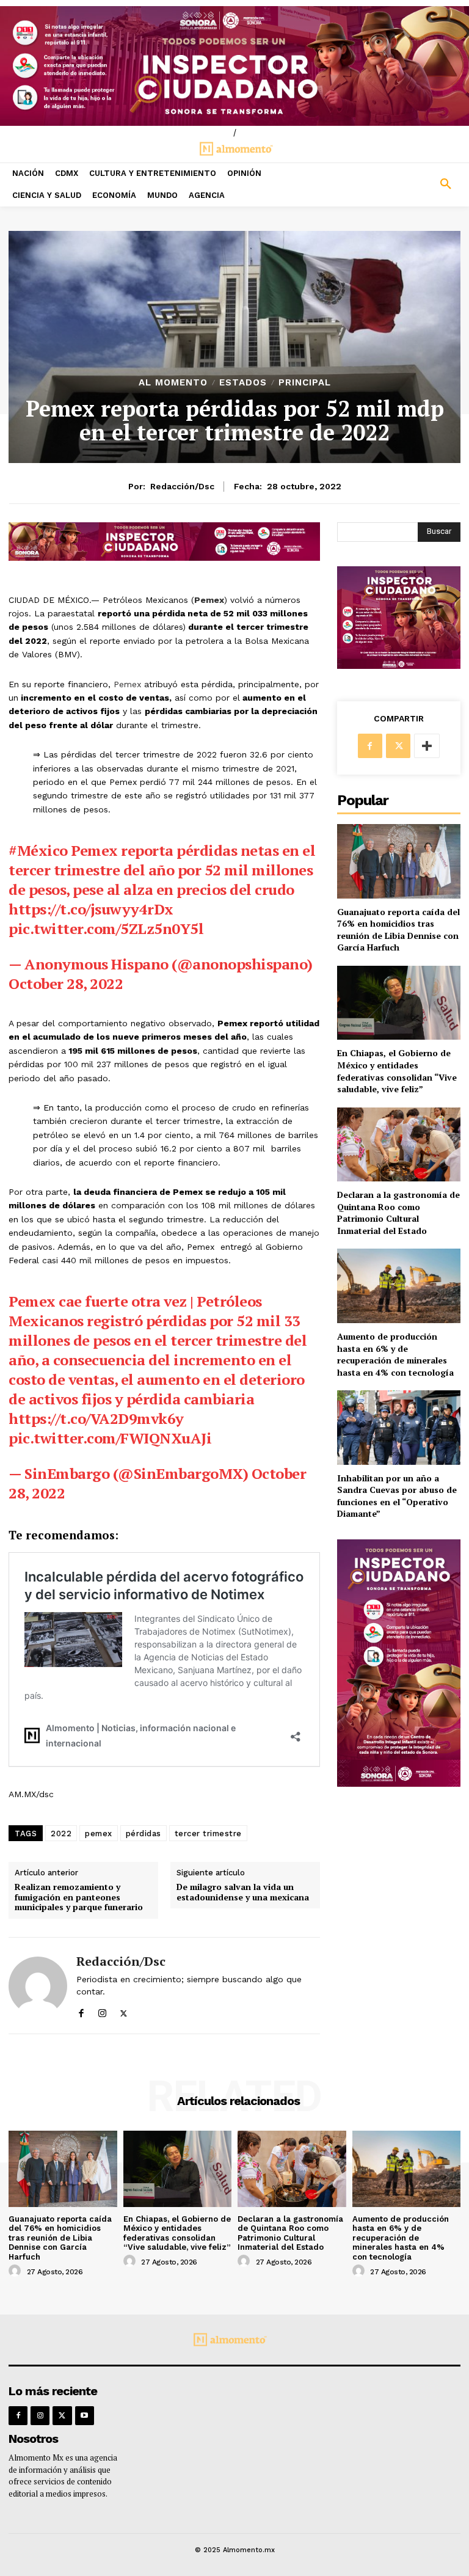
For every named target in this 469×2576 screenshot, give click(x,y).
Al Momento (173, 383)
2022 (61, 1833)
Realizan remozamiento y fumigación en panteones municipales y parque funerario (79, 1897)
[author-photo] (16, 2271)
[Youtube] (85, 2416)
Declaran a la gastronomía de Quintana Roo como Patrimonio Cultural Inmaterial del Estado (398, 1213)
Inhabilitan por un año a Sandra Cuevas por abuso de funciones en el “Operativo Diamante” (397, 1496)
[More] (427, 746)
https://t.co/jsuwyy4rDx (91, 909)
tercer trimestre (208, 1833)
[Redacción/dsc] (38, 1986)
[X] (124, 2011)
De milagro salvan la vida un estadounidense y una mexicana (243, 1892)
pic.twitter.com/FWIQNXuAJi (110, 1438)
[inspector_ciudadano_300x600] (399, 1783)
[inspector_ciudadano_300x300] (399, 666)
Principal (305, 383)
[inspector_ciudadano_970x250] (234, 66)
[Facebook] (81, 2011)
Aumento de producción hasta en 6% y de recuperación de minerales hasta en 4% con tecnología (395, 1354)
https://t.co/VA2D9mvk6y (96, 1418)
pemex (99, 1833)
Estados (243, 383)
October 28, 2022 (66, 983)
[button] (410, 184)
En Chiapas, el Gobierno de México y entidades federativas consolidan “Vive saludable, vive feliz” (397, 1071)
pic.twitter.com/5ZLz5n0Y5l (106, 929)
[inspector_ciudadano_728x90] (164, 557)
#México (38, 850)
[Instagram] (102, 2011)
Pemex (127, 684)
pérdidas (144, 1833)
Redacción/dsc (182, 486)
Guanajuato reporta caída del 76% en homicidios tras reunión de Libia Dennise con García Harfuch (398, 930)
